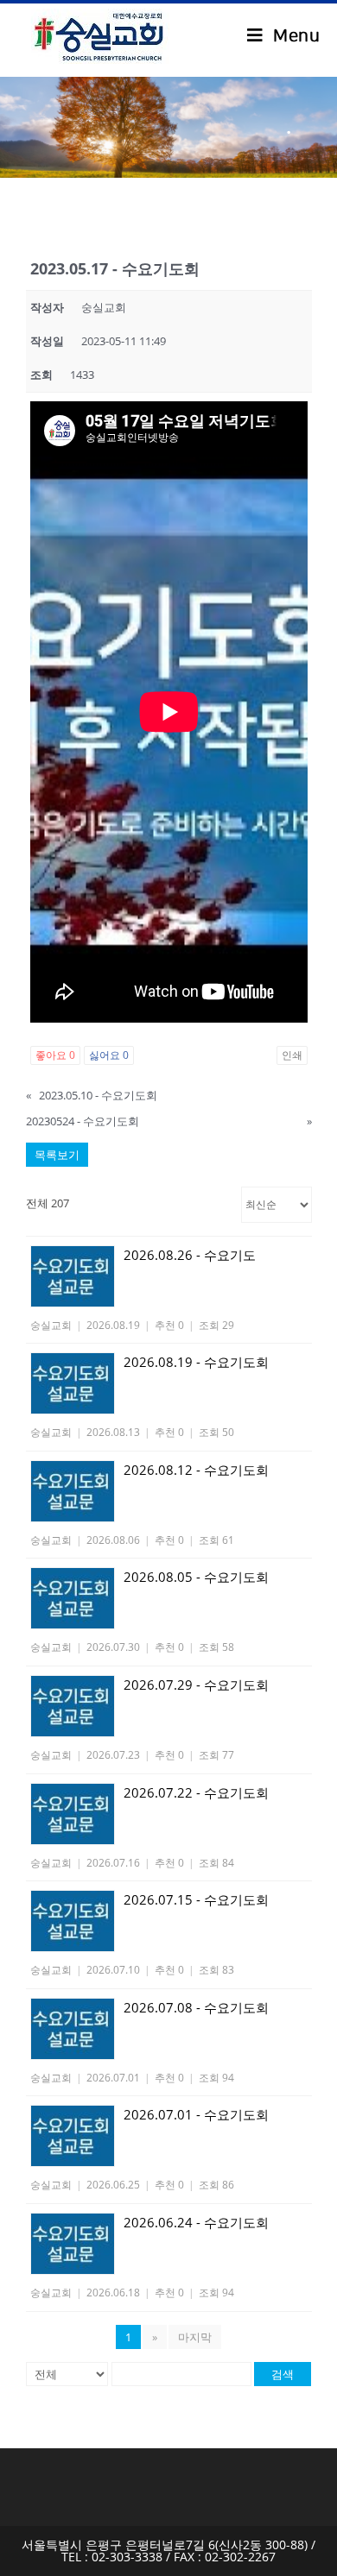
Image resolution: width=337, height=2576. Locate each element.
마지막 (195, 2337)
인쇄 (292, 1055)
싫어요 (109, 1055)
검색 (283, 2374)
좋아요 (55, 1055)
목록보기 (57, 1155)
